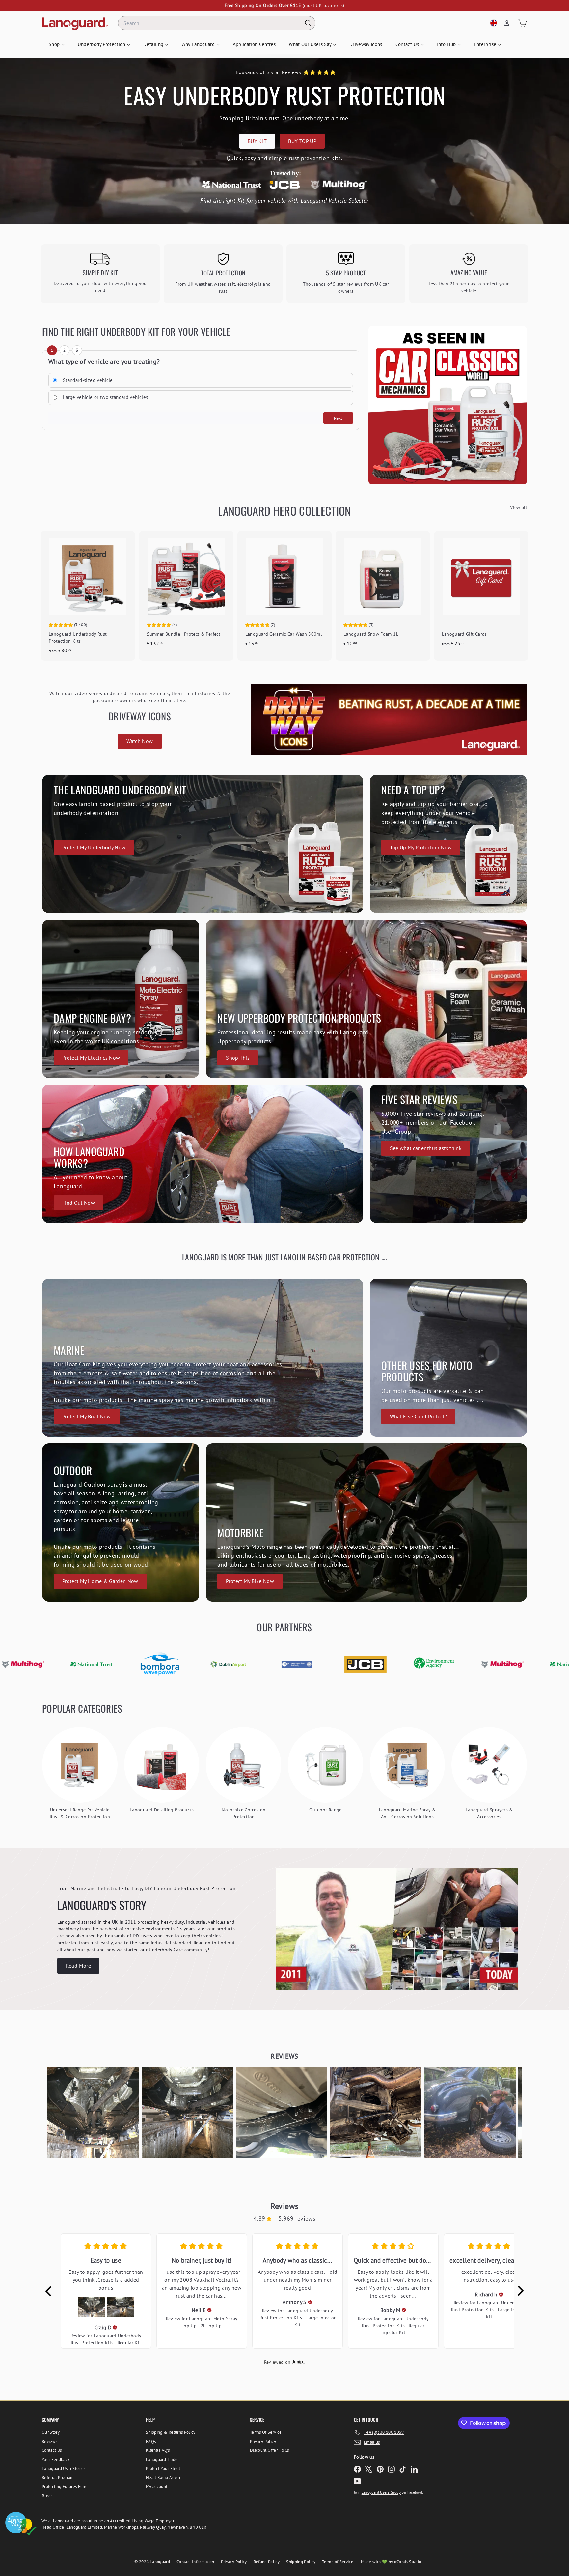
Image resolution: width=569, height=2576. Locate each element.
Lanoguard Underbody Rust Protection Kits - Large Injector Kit (298, 2318)
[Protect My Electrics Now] (121, 999)
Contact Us (408, 44)
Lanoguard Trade (162, 2460)
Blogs (47, 2496)
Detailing (154, 44)
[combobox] (217, 23)
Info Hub (447, 44)
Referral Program (58, 2478)
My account (157, 2487)
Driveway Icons (366, 44)
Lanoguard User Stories (64, 2468)
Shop (55, 44)
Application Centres (254, 44)
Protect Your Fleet (163, 2468)
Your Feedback (56, 2460)
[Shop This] (366, 999)
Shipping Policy (301, 2562)
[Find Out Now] (203, 1154)
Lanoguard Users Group (381, 2492)
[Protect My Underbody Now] (203, 844)
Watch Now (140, 741)
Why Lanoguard (199, 44)
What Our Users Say (311, 44)
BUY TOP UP (302, 141)
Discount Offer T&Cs (270, 2450)
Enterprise (486, 44)
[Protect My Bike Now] (366, 1522)
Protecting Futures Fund (65, 2487)
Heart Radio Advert (164, 2478)
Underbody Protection (102, 44)
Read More (78, 1966)
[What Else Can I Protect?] (448, 1358)
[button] (93, 2112)
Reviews (50, 2441)
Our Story (51, 2432)
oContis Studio (408, 2562)
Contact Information (195, 2562)
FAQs (151, 2441)
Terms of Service (338, 2562)
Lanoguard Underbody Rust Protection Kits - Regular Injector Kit (395, 2326)
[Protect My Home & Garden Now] (121, 1522)
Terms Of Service (266, 2432)
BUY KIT (257, 141)
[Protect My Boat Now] (203, 1358)
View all (518, 507)
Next (338, 418)
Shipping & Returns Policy (171, 2432)
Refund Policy (267, 2562)
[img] (115, 2327)
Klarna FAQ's (158, 2450)
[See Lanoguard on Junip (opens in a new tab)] (298, 2362)
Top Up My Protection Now (421, 847)
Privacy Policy (263, 2441)
